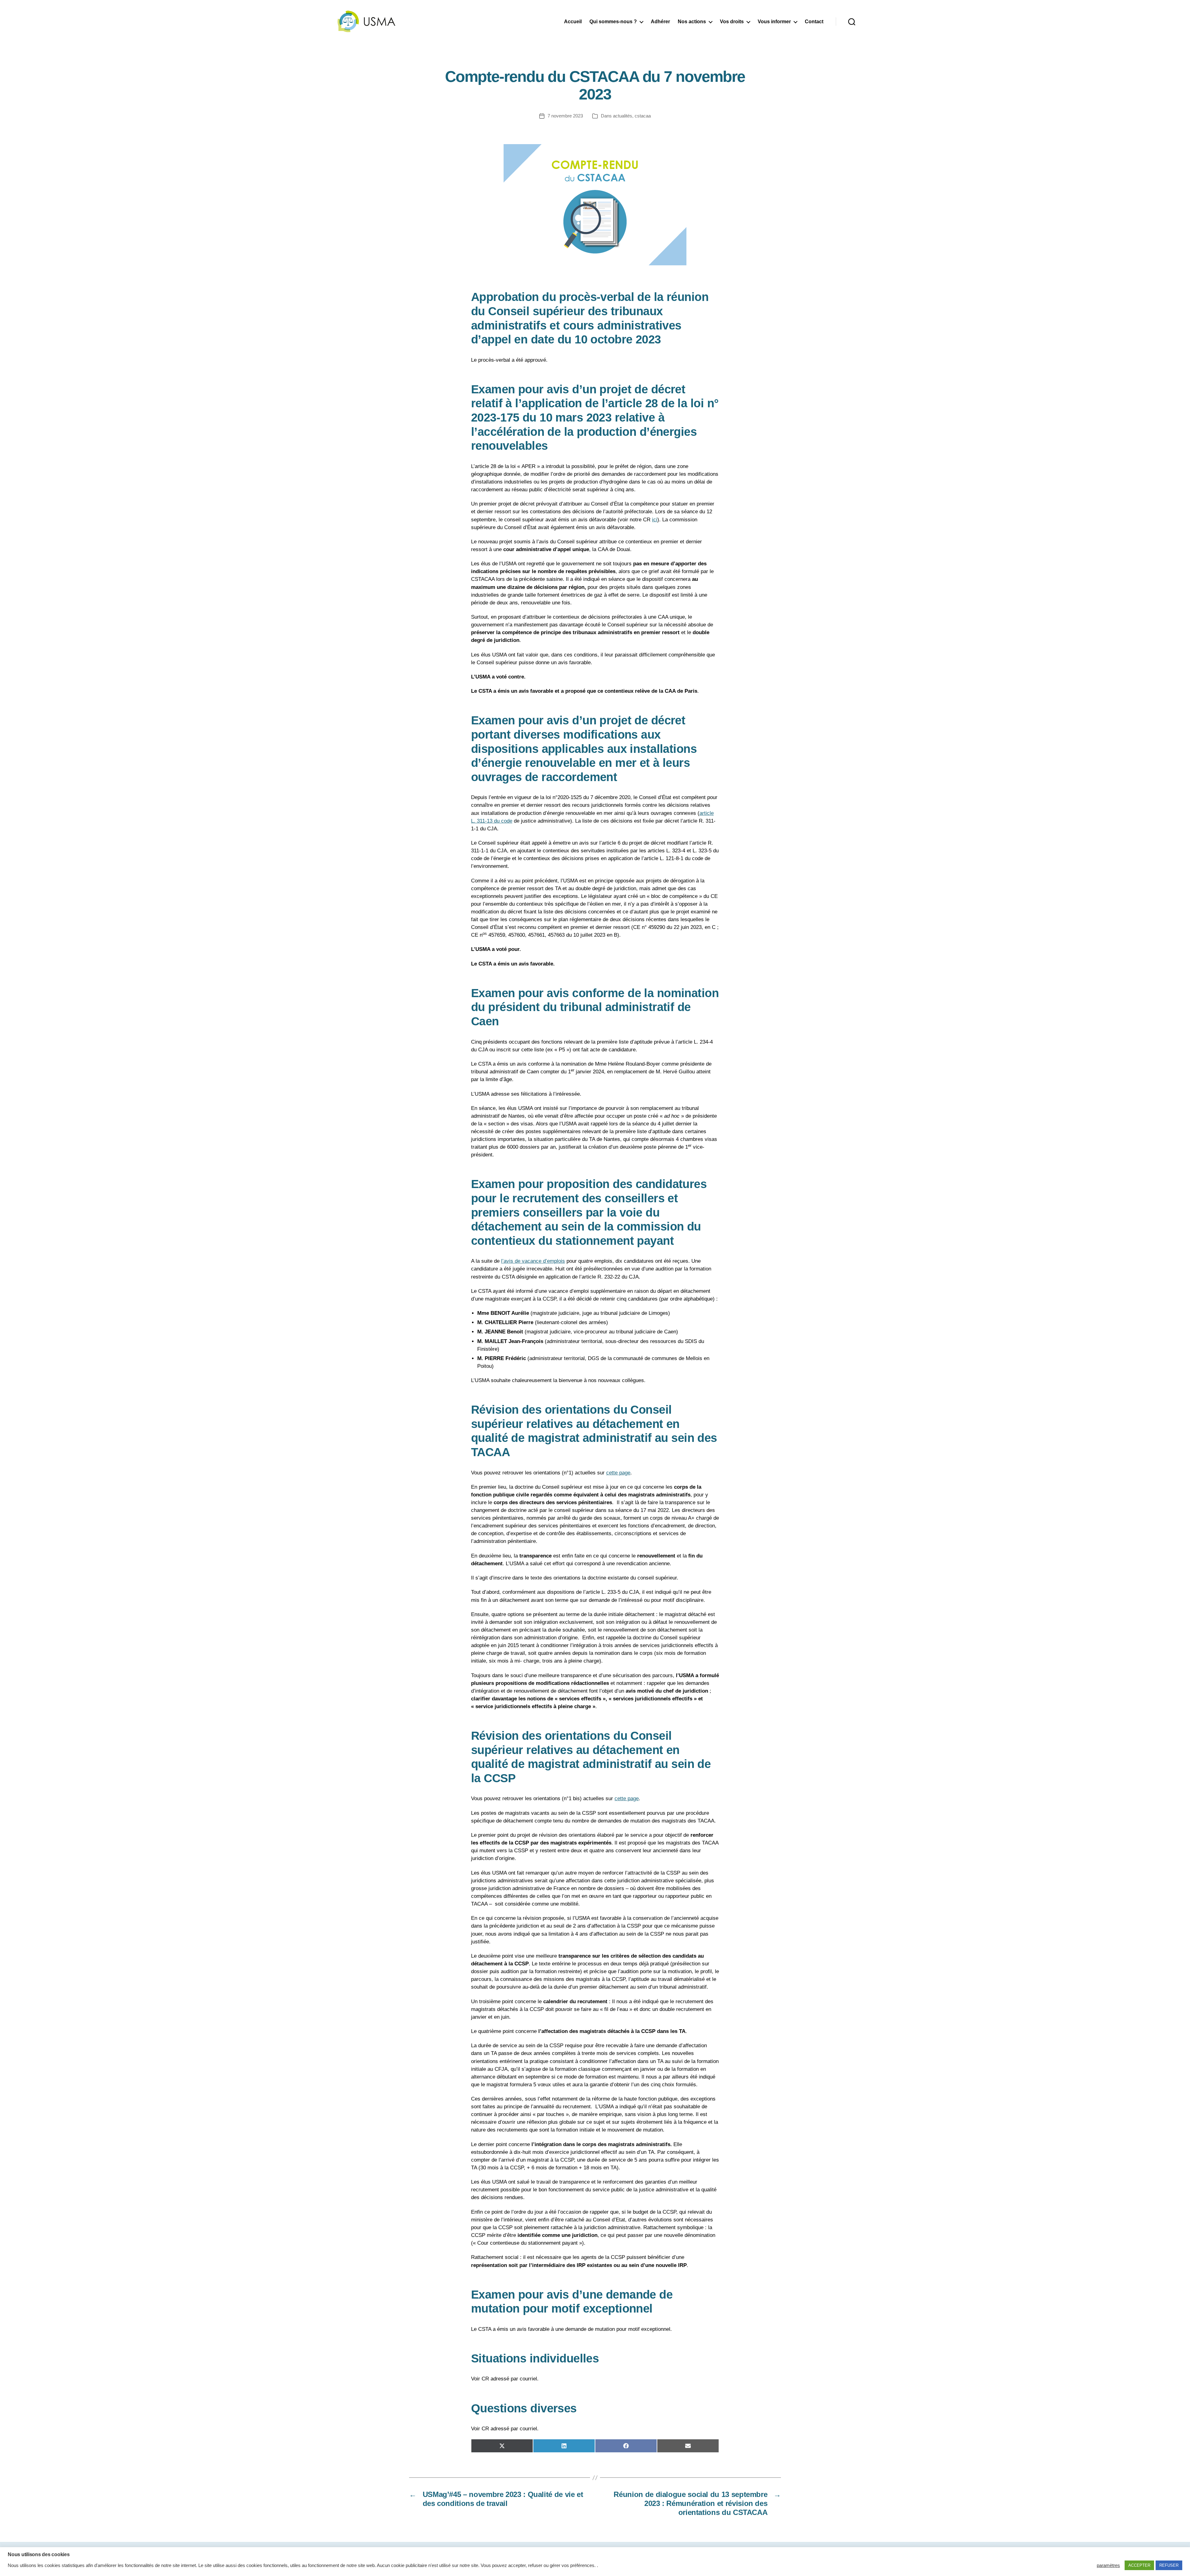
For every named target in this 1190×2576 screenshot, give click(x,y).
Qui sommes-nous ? (613, 22)
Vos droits (732, 22)
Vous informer (774, 22)
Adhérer (660, 22)
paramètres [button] (1108, 2565)
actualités (623, 116)
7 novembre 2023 (565, 116)
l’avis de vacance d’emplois (533, 1261)
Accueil (573, 22)
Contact (814, 22)
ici (655, 520)
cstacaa (643, 116)
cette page (618, 1473)
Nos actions (692, 22)
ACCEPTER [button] (1139, 2565)
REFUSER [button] (1169, 2565)
